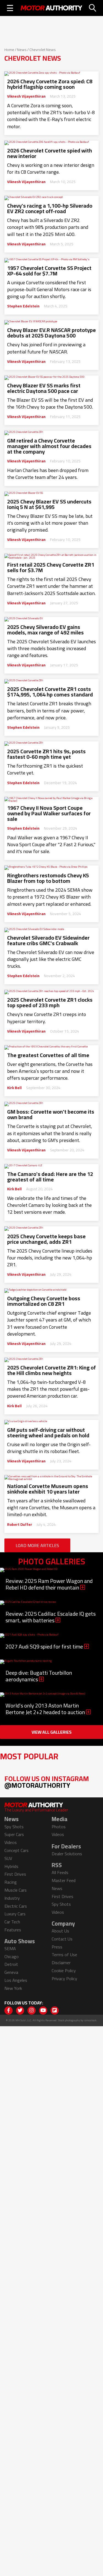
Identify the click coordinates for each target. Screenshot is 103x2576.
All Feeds (60, 1872)
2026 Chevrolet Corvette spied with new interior (50, 153)
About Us (60, 1931)
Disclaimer (61, 1963)
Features (13, 1930)
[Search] (93, 8)
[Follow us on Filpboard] (55, 2011)
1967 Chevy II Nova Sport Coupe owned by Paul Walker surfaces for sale (49, 813)
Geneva (11, 1972)
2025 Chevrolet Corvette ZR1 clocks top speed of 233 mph (50, 1002)
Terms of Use (64, 1955)
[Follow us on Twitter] (20, 2011)
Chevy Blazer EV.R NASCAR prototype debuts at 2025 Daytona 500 (51, 333)
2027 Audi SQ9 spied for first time (45, 1646)
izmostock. (91, 2020)
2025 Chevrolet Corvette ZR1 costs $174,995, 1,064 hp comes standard (50, 692)
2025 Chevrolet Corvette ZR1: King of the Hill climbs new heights (51, 1370)
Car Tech (12, 1922)
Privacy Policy (64, 1979)
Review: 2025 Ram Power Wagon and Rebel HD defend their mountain (49, 1584)
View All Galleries (52, 1732)
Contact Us (62, 1939)
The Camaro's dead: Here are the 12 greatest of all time (50, 1177)
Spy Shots (14, 1827)
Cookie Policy (64, 1971)
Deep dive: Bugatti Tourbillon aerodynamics (39, 1676)
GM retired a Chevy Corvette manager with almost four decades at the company (49, 446)
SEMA (10, 1948)
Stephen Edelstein (23, 306)
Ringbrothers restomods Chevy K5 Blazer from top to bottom (48, 878)
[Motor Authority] (51, 8)
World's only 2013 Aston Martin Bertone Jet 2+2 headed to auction (46, 1709)
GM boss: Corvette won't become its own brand (51, 1114)
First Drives (15, 1874)
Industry (12, 1898)
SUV (8, 1858)
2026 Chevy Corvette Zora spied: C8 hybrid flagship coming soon (50, 84)
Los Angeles (16, 1980)
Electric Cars (16, 1906)
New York (13, 1988)
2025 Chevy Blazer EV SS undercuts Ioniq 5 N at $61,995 (49, 504)
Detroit (11, 1964)
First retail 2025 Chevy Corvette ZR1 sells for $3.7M (51, 567)
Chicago (12, 1956)
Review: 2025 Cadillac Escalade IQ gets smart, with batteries (51, 1617)
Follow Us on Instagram (47, 1782)
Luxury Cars (15, 1914)
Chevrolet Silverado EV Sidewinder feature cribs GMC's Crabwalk (48, 940)
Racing (11, 1882)
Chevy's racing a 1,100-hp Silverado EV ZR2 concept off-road (50, 208)
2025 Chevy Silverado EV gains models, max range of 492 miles (45, 630)
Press (57, 1947)
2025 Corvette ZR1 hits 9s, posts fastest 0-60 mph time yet (46, 754)
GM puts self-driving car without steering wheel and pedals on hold (48, 1433)
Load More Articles (37, 1545)
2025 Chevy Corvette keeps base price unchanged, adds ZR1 (46, 1239)
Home (9, 50)
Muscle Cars (16, 1890)
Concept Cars (16, 1850)
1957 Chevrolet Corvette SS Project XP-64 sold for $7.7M (49, 271)
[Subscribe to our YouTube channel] (43, 2011)
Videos (11, 1842)
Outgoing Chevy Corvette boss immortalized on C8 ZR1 (44, 1301)
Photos (59, 1827)
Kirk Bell (14, 1088)
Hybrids (11, 1866)
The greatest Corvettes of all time (48, 1055)
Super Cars (14, 1834)
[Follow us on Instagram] (32, 2011)
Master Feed (64, 1880)
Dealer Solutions (67, 1854)
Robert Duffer (20, 1524)
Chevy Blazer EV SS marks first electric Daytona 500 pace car (44, 388)
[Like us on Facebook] (9, 2011)
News (22, 50)
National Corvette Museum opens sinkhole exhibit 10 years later (48, 1489)
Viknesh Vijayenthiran (26, 96)
